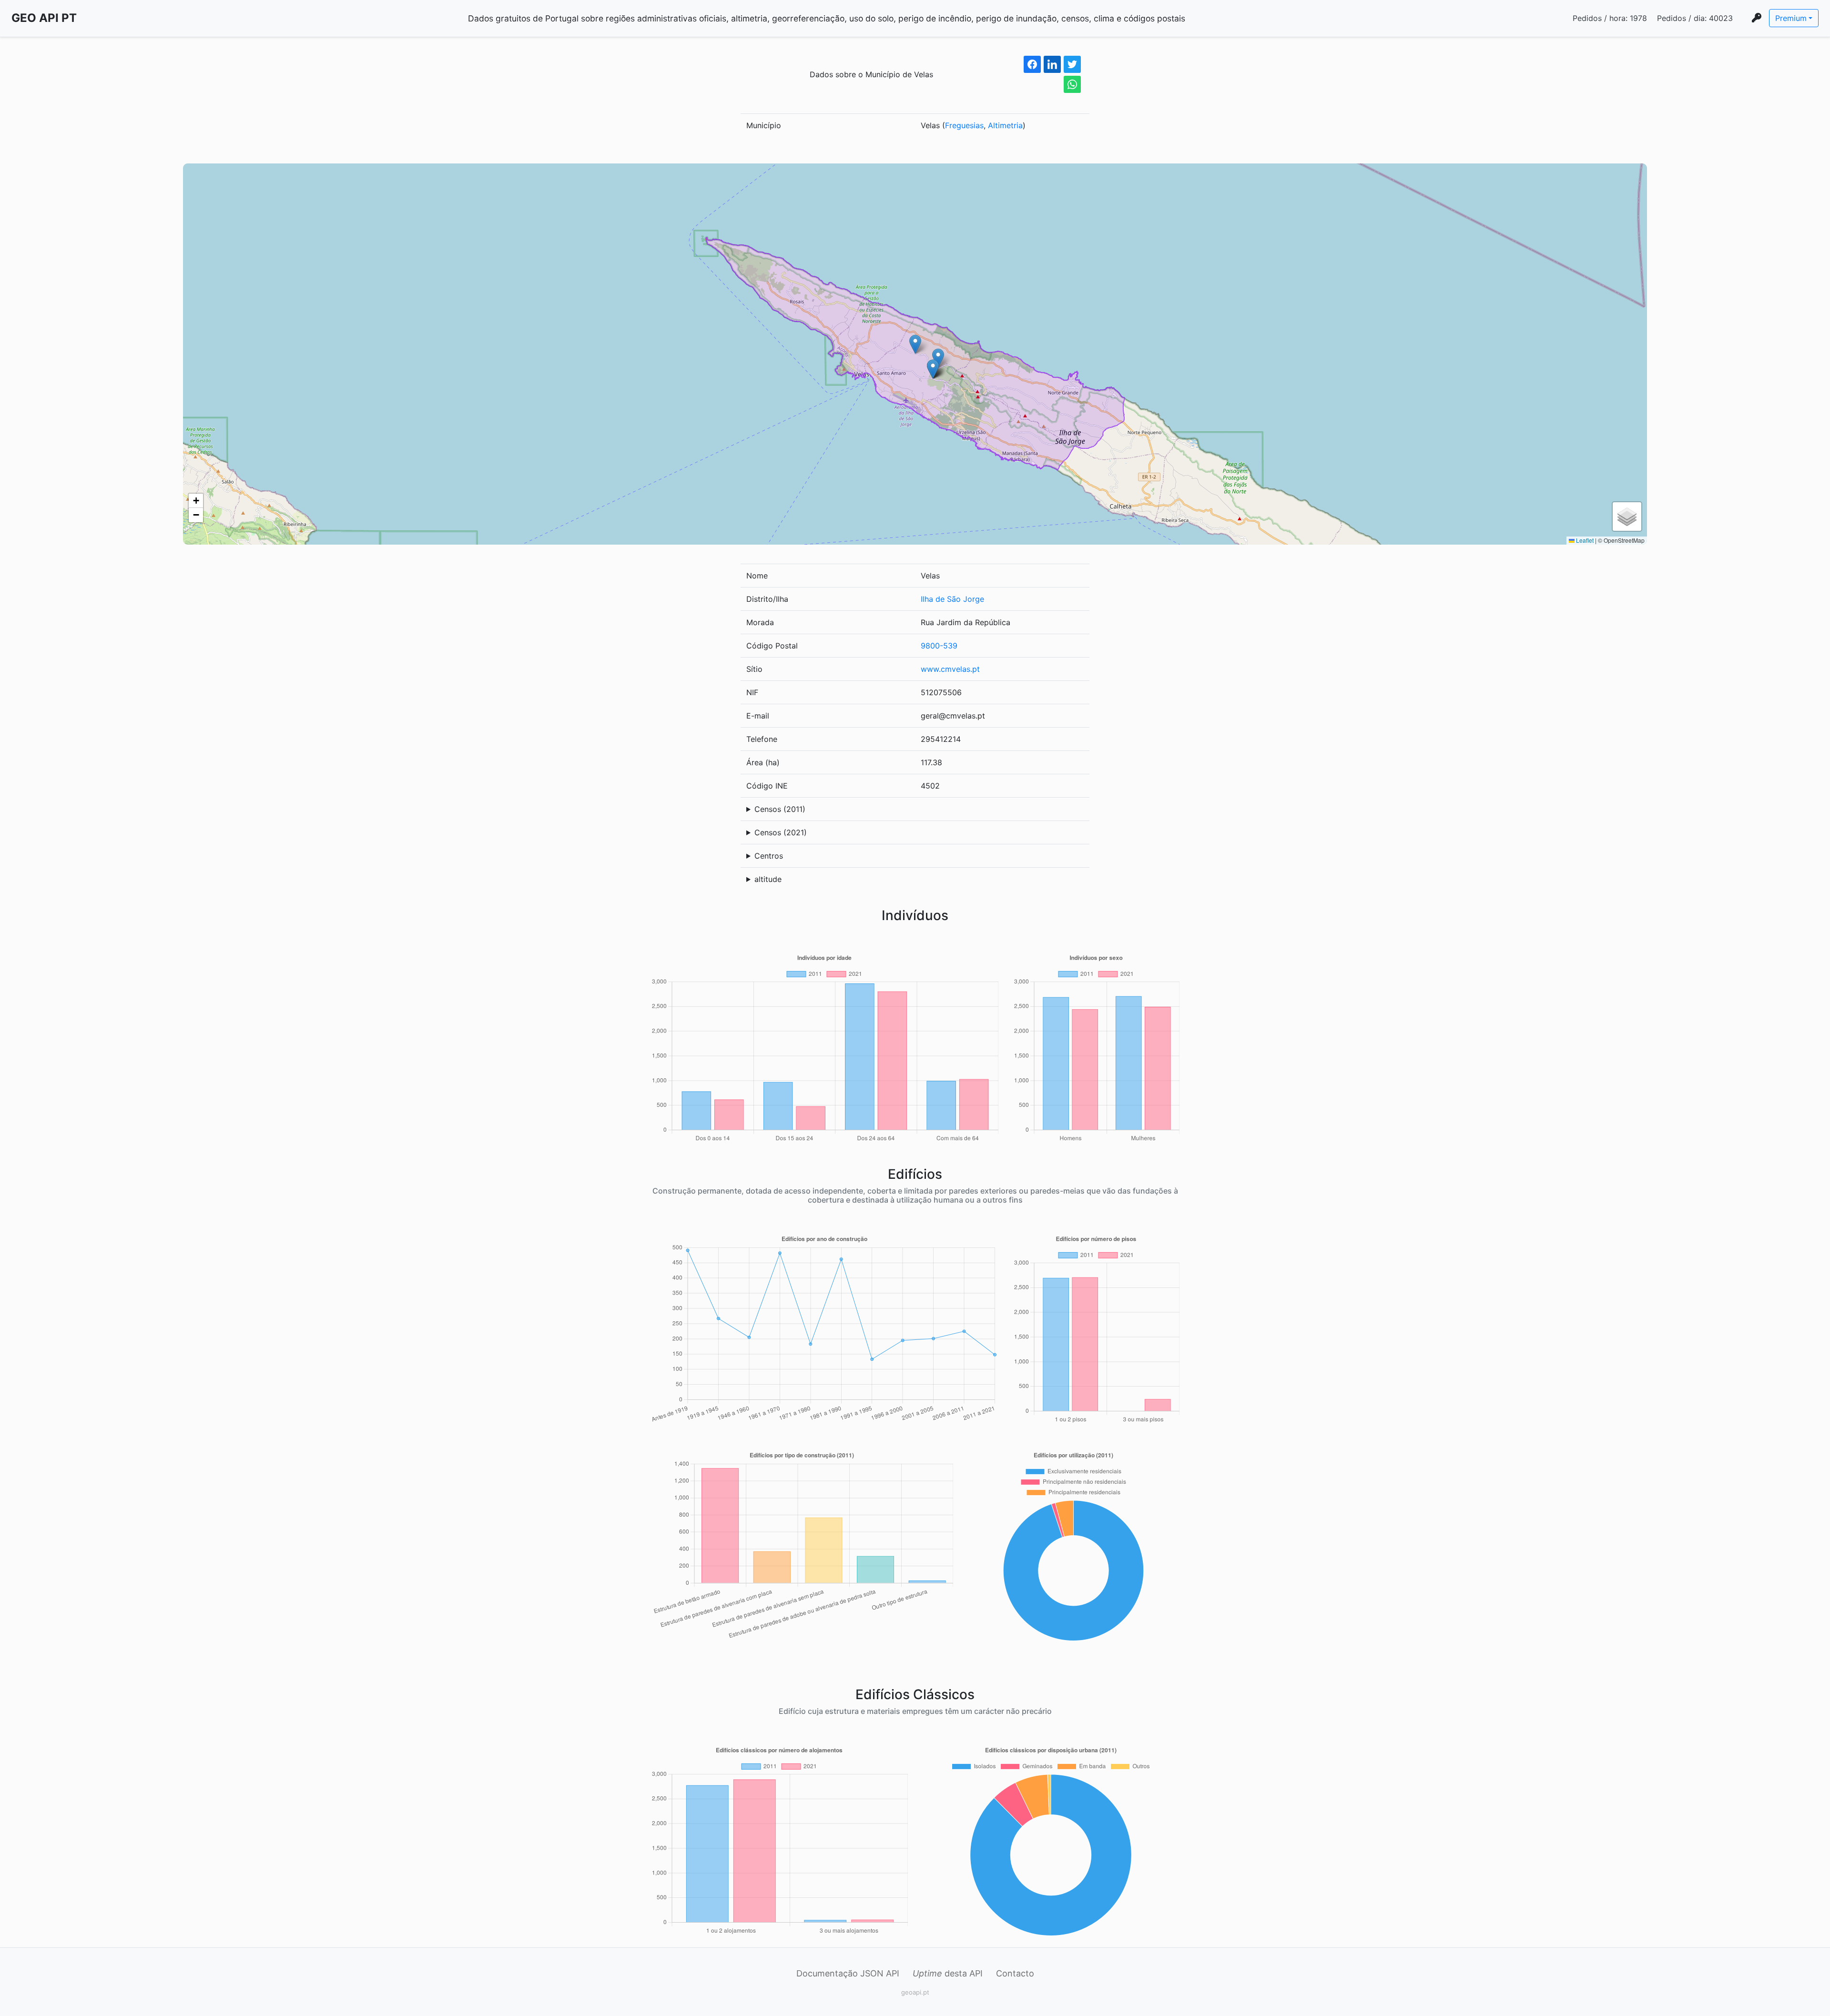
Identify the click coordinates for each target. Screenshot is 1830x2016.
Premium (1791, 18)
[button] (915, 344)
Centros (769, 856)
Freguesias (964, 125)
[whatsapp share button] (1072, 84)
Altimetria (1005, 125)
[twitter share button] (1072, 64)
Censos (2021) (781, 832)
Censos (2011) (780, 809)
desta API (948, 1973)
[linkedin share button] (1052, 64)
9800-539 (939, 646)
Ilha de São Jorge (952, 599)
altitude (768, 879)
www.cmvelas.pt (950, 669)
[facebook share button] (1032, 64)
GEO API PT (44, 18)
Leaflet (1584, 540)
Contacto (1015, 1973)
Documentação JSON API (848, 1973)
